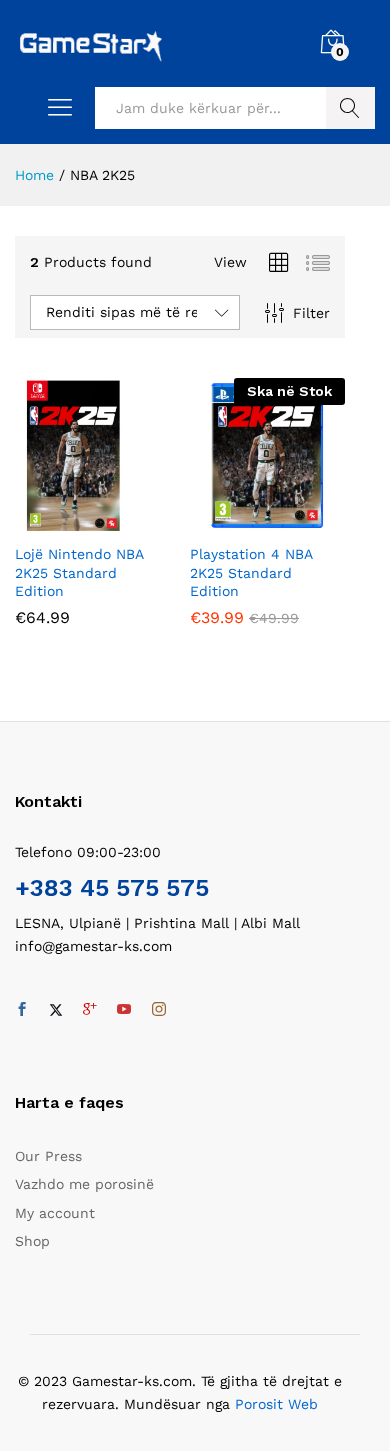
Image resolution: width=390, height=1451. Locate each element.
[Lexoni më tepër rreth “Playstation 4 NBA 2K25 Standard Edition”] (245, 521)
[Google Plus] (90, 1010)
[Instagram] (159, 1010)
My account (55, 1213)
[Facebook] (22, 1010)
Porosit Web (276, 1404)
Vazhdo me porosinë (84, 1184)
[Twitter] (56, 1010)
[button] (70, 521)
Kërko (350, 108)
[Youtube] (124, 1010)
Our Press (48, 1156)
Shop (32, 1241)
